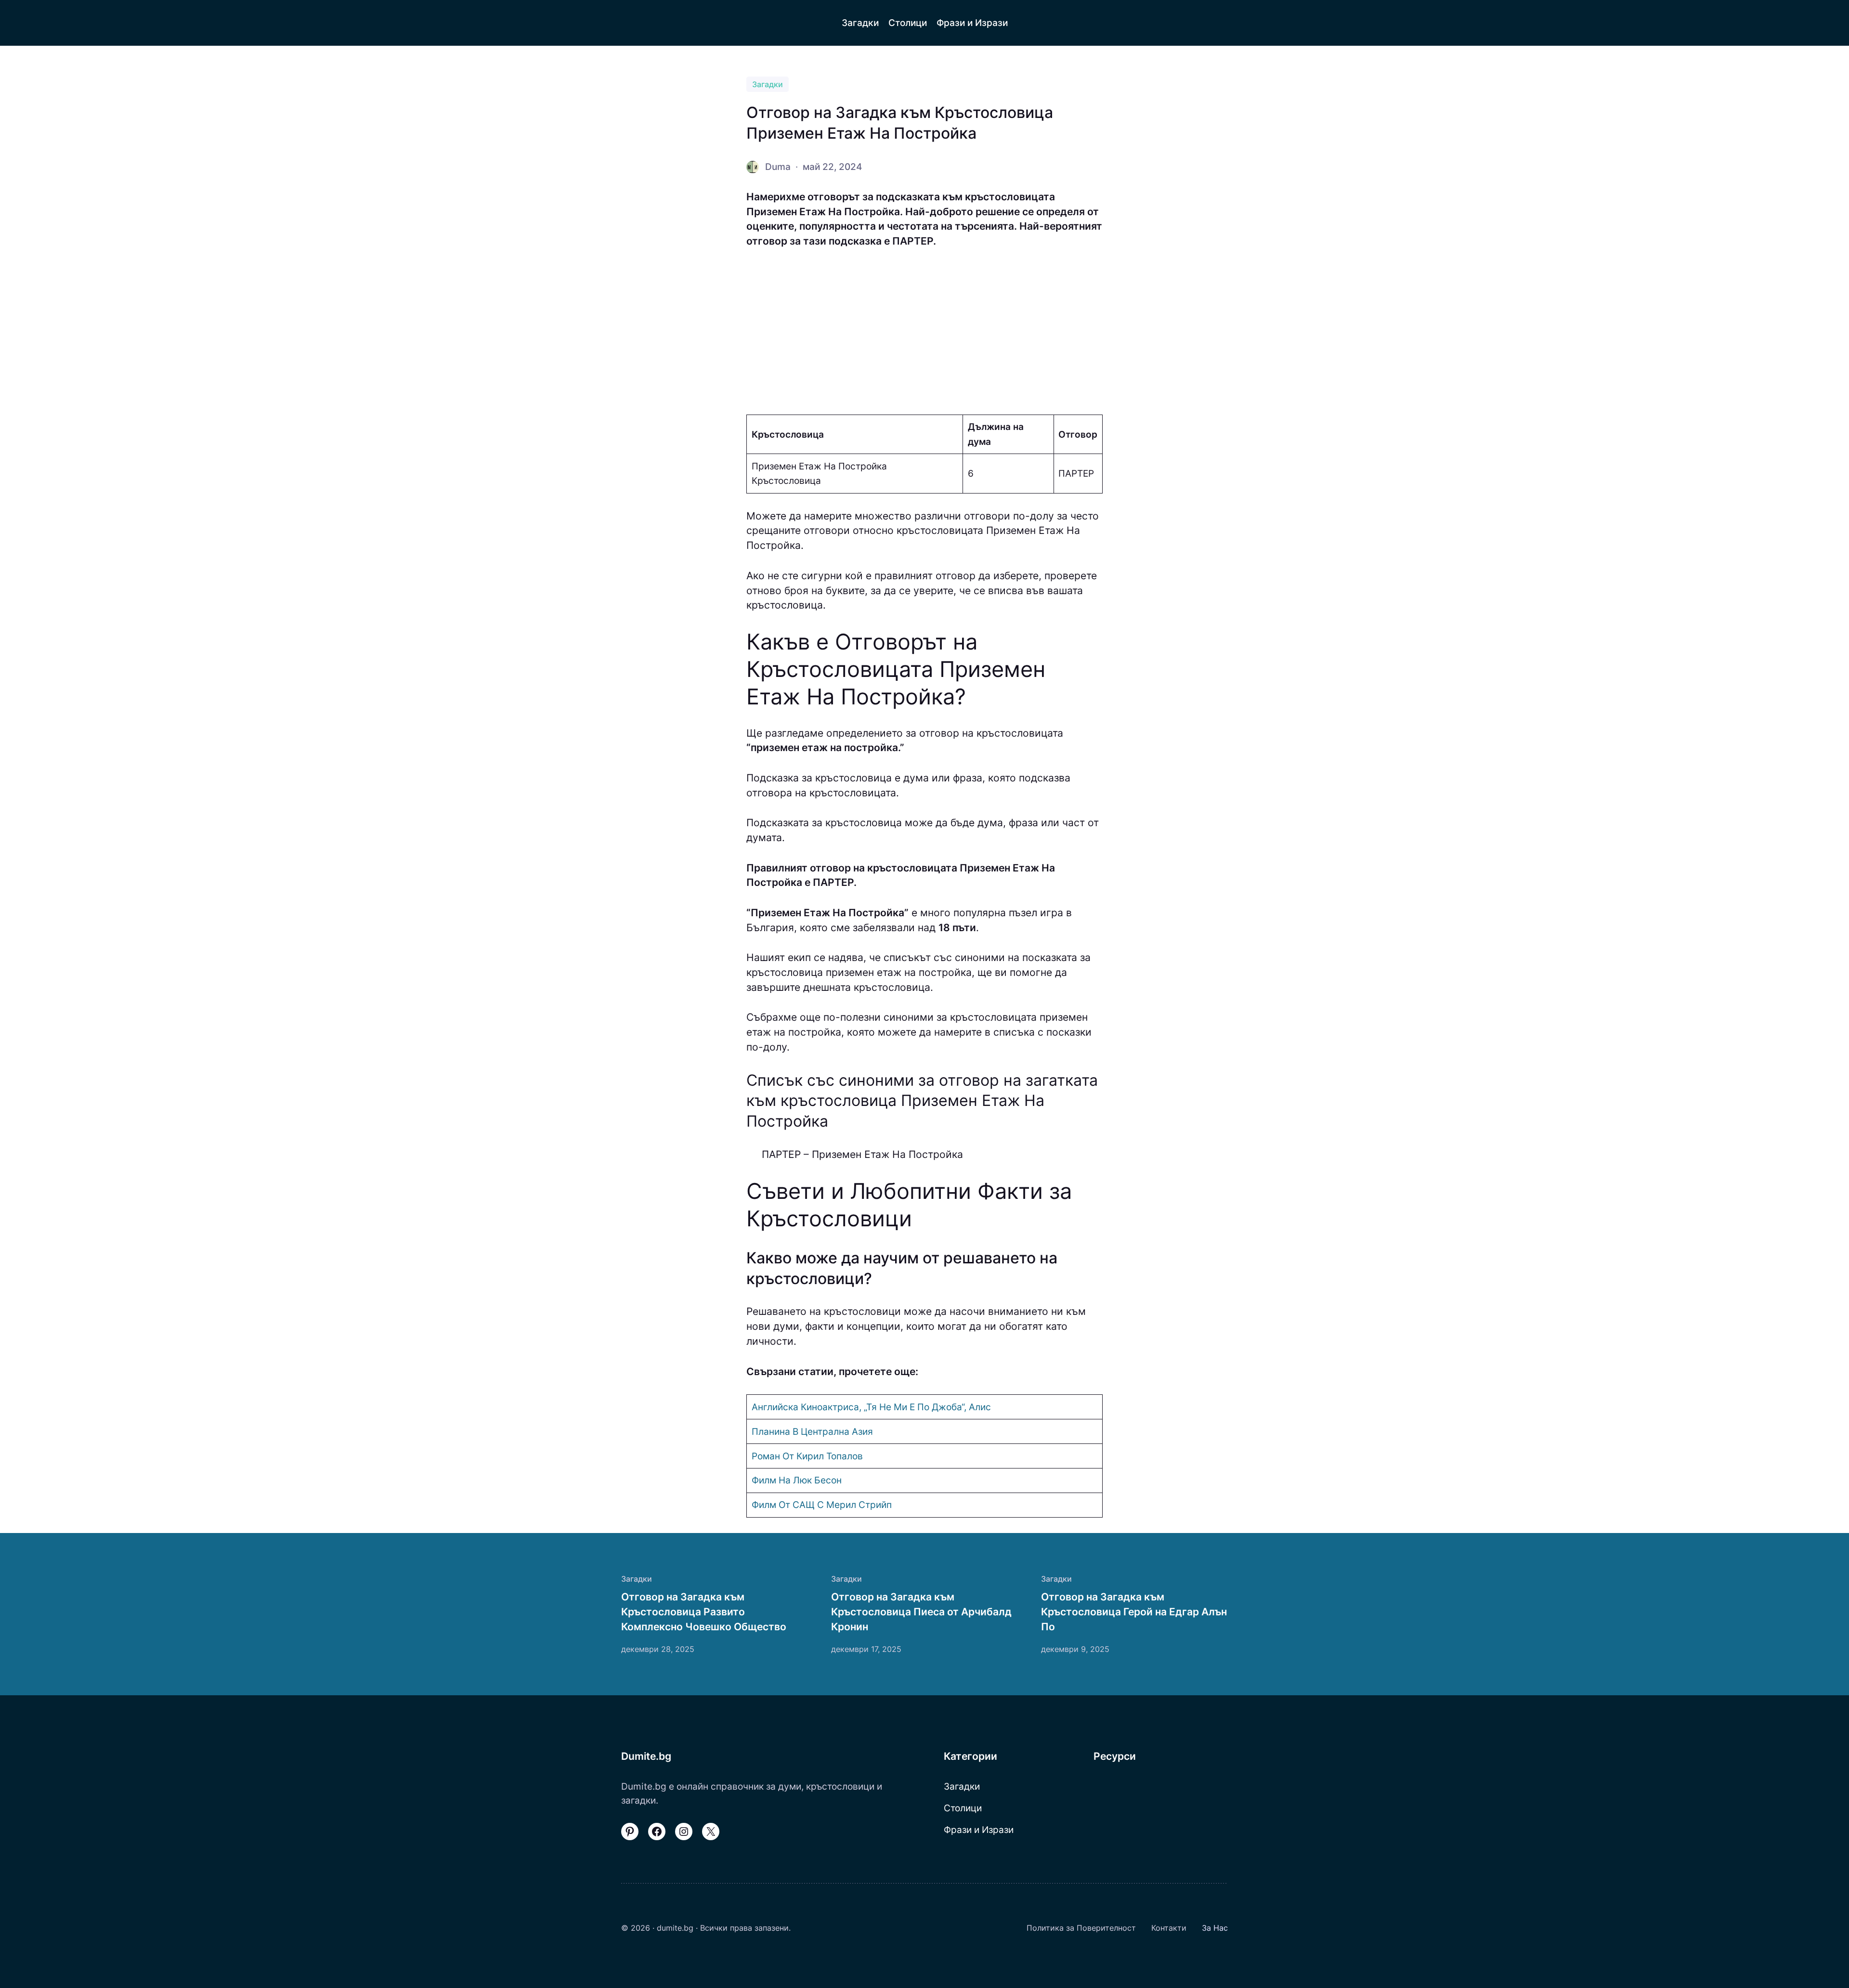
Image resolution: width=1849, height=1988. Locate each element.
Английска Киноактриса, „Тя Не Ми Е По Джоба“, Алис (871, 1407)
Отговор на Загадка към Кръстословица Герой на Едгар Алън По (1134, 1611)
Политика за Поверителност (1081, 1928)
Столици (963, 1808)
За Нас (1215, 1928)
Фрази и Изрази (979, 1830)
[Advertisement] (924, 332)
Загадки (768, 84)
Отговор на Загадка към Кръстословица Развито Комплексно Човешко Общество (704, 1611)
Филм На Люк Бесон (797, 1480)
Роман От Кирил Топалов (807, 1456)
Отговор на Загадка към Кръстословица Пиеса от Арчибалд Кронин (921, 1611)
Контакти (1169, 1928)
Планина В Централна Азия (812, 1431)
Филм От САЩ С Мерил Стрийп (822, 1505)
